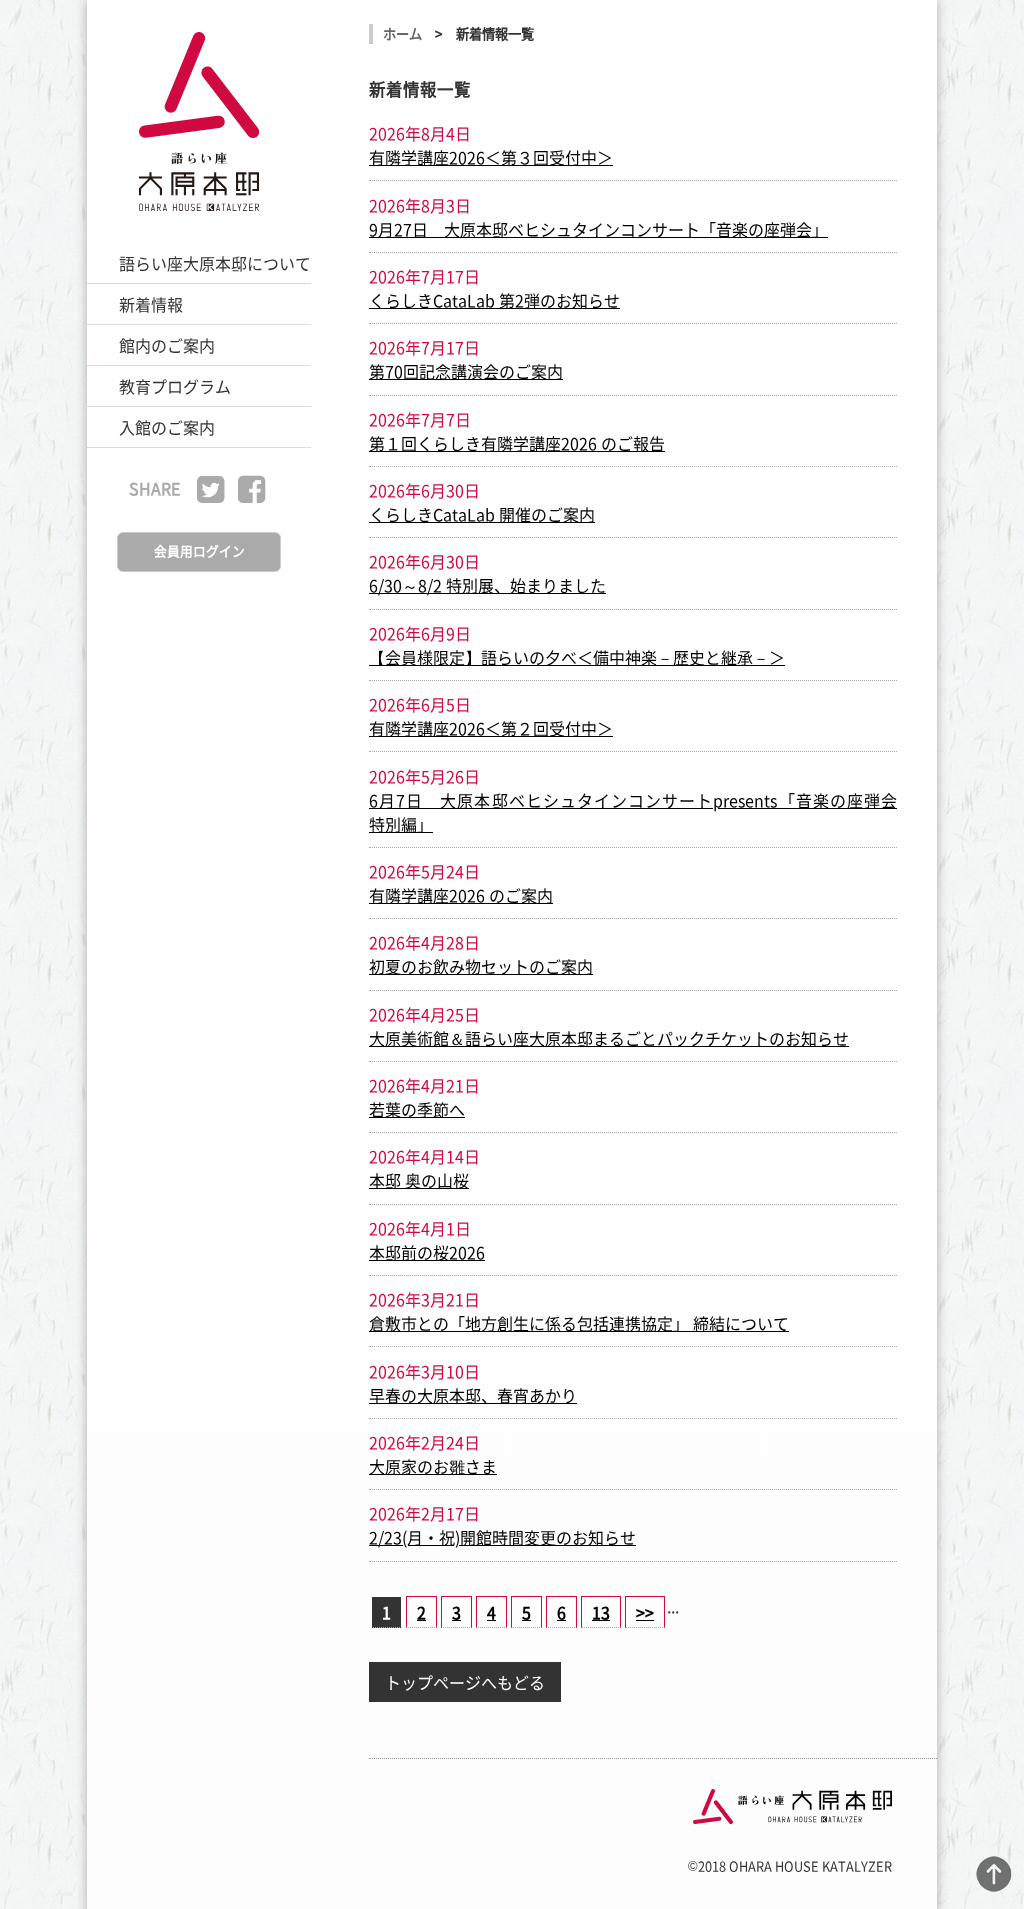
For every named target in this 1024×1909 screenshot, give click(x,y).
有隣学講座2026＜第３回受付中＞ (491, 157)
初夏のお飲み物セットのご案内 (481, 966)
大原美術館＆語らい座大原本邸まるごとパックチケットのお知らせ (609, 1038)
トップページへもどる (465, 1682)
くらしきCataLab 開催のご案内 (482, 514)
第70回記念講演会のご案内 (466, 371)
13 (601, 1612)
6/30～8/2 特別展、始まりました (487, 585)
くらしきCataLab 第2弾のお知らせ (494, 300)
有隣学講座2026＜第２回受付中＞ (491, 728)
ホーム (402, 33)
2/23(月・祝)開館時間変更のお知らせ (502, 1537)
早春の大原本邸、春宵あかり (473, 1395)
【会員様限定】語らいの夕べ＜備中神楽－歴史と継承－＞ (577, 657)
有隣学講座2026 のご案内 (461, 895)
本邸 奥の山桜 (419, 1180)
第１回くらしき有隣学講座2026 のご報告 (517, 443)
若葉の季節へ (417, 1109)
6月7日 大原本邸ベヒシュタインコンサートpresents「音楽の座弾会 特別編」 (633, 812)
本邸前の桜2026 (427, 1252)
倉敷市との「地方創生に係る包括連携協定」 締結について (579, 1323)
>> (645, 1612)
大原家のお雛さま (433, 1466)
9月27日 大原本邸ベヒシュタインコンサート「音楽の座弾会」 (598, 229)
